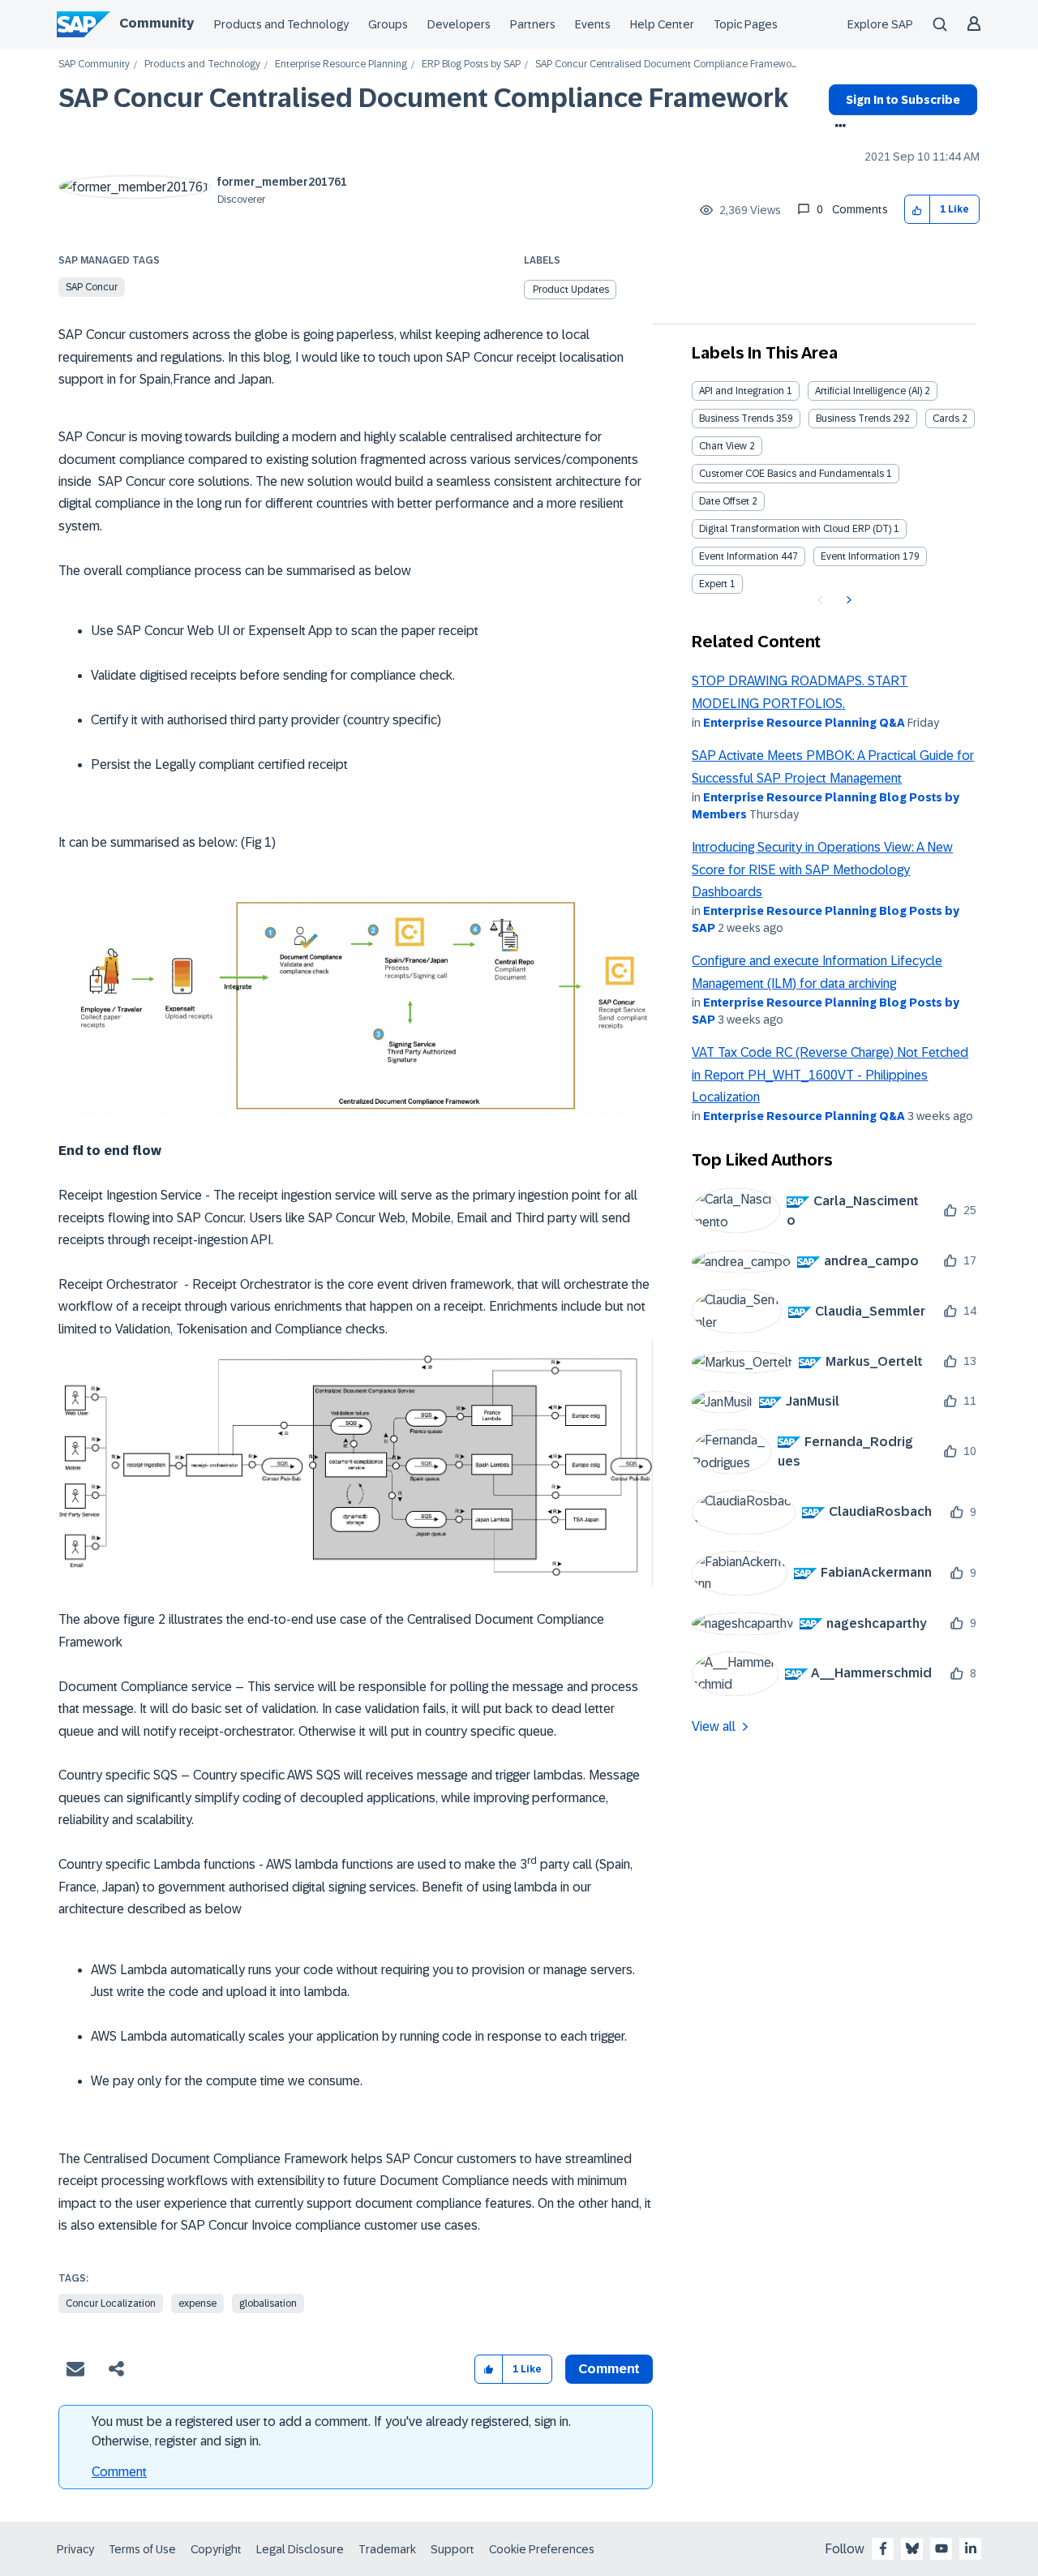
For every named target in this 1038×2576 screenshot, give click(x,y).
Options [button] (837, 127)
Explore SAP (880, 24)
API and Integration (742, 391)
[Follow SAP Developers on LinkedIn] (971, 2548)
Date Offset (724, 501)
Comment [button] (609, 2369)
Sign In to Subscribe (903, 100)
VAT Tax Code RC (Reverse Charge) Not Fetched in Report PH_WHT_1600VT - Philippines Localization (830, 1075)
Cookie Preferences (542, 2549)
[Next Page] (847, 600)
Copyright (216, 2549)
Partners (533, 24)
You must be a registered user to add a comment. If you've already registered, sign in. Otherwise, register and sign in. (331, 2431)
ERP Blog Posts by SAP (471, 64)
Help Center (662, 24)
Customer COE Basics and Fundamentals (791, 474)
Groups (388, 24)
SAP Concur (92, 287)
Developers (459, 24)
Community (157, 23)
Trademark (387, 2549)
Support (453, 2549)
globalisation (268, 2303)
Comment (119, 2472)
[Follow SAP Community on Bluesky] (912, 2548)
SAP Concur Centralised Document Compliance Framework (423, 98)
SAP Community (94, 64)
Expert (713, 584)
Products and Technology (281, 24)
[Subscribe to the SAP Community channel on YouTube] (941, 2548)
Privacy (75, 2549)
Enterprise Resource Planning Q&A (804, 723)
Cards (946, 419)
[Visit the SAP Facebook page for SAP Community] (883, 2548)
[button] (918, 210)
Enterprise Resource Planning (341, 64)
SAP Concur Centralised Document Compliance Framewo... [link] (666, 64)
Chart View (723, 446)
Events (593, 24)
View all (714, 1726)
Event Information (739, 556)
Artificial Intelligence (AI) (869, 391)
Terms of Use (142, 2549)
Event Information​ (860, 556)
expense (197, 2303)
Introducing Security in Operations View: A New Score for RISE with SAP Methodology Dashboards (822, 869)
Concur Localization (111, 2303)
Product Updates (571, 290)
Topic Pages (746, 24)
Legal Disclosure (300, 2549)
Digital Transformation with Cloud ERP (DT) (795, 529)
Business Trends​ (853, 419)
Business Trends (736, 419)
